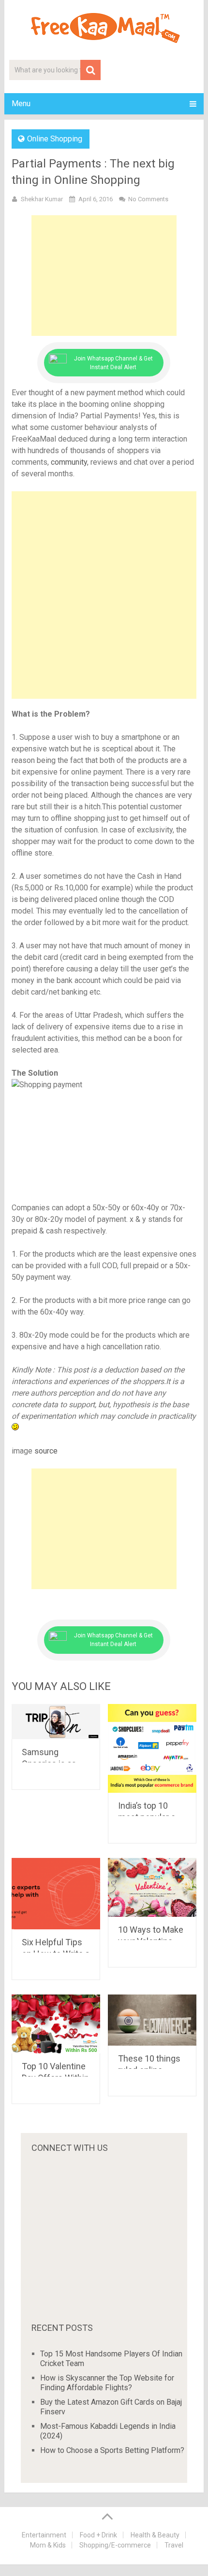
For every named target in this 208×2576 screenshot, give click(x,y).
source (46, 1451)
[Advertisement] (104, 276)
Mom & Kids (48, 2545)
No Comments (148, 199)
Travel (174, 2545)
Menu (21, 104)
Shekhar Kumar (42, 199)
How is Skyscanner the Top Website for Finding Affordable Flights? (107, 2383)
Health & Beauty (155, 2535)
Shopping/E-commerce (115, 2545)
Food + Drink (98, 2535)
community (69, 462)
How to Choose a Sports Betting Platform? (112, 2450)
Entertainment (44, 2535)
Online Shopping (55, 139)
